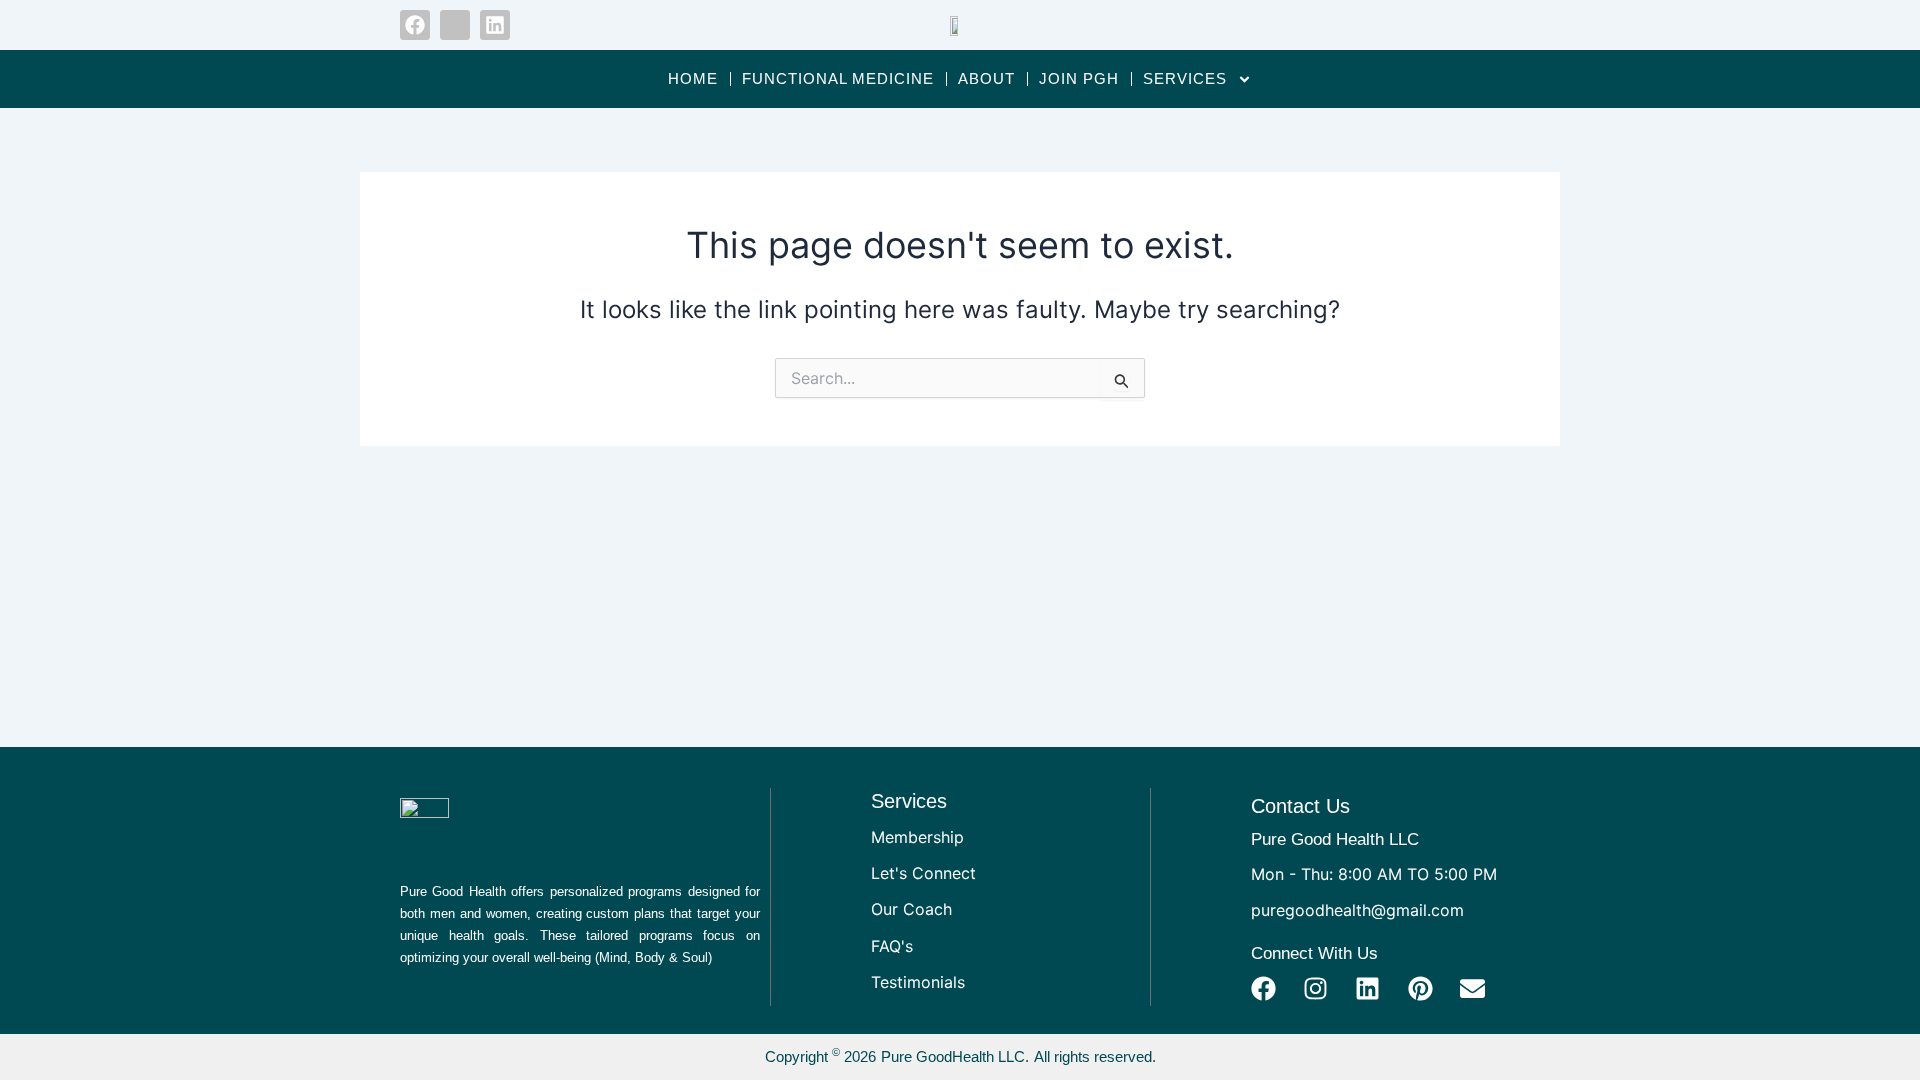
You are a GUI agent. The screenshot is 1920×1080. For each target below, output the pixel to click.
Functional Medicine (838, 78)
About (986, 78)
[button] (1474, 25)
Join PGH (1079, 78)
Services (1185, 78)
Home (693, 78)
